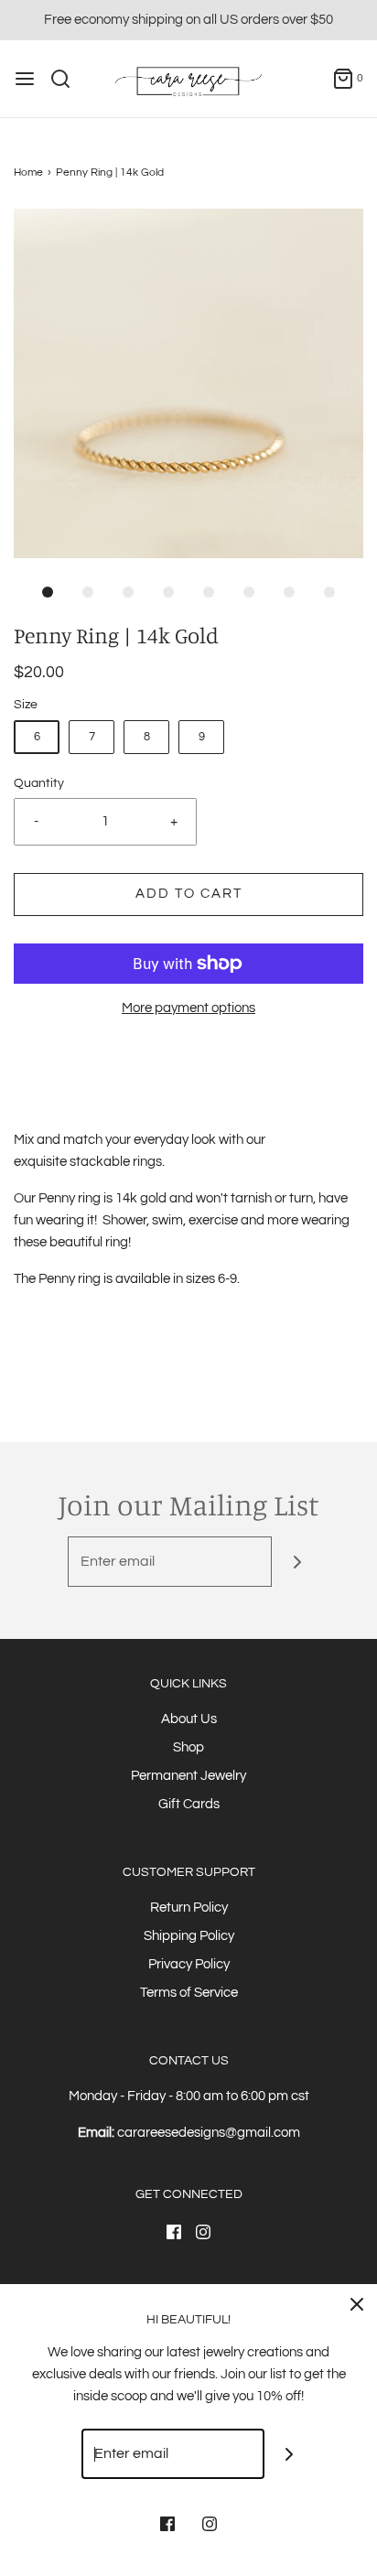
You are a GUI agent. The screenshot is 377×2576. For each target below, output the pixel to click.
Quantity (39, 783)
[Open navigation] (25, 79)
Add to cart (189, 894)
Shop (188, 1747)
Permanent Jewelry (188, 1776)
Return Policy (189, 1908)
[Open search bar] (67, 79)
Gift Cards (189, 1804)
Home (28, 172)
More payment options (188, 1008)
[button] (188, 383)
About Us (189, 1719)
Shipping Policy (189, 1936)
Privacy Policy (189, 1964)
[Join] (297, 1562)
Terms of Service (189, 1993)
